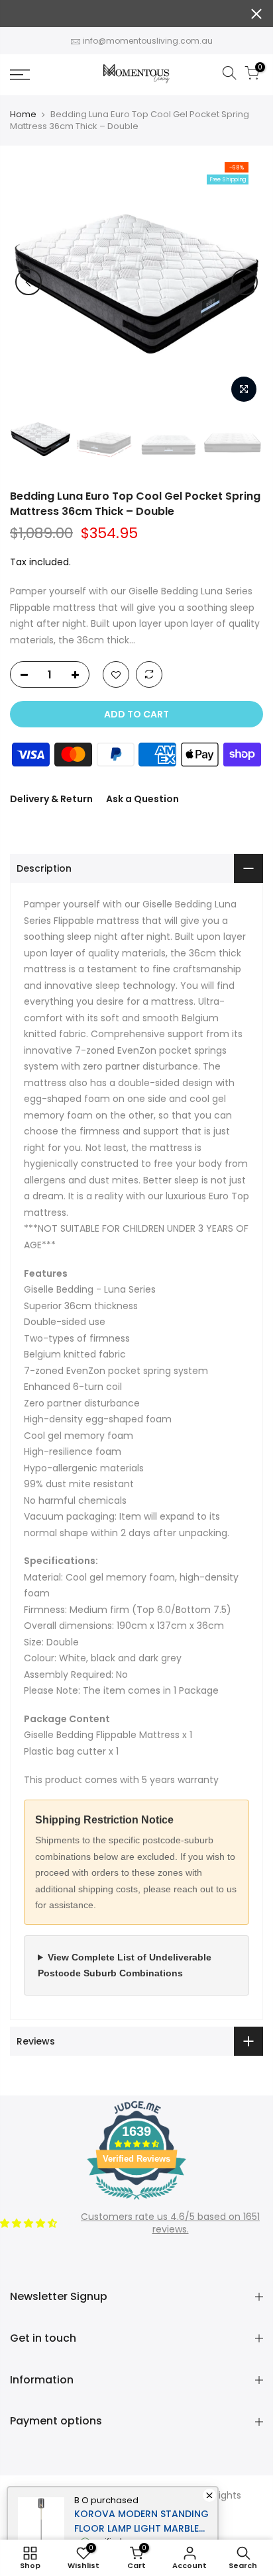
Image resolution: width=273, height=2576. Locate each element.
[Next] (245, 282)
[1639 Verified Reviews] (136, 2202)
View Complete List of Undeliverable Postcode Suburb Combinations (125, 1965)
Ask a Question (142, 799)
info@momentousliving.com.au (148, 41)
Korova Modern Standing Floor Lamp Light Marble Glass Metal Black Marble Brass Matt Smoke (141, 2521)
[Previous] (28, 282)
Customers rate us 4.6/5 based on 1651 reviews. (170, 2223)
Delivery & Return (51, 799)
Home (23, 115)
